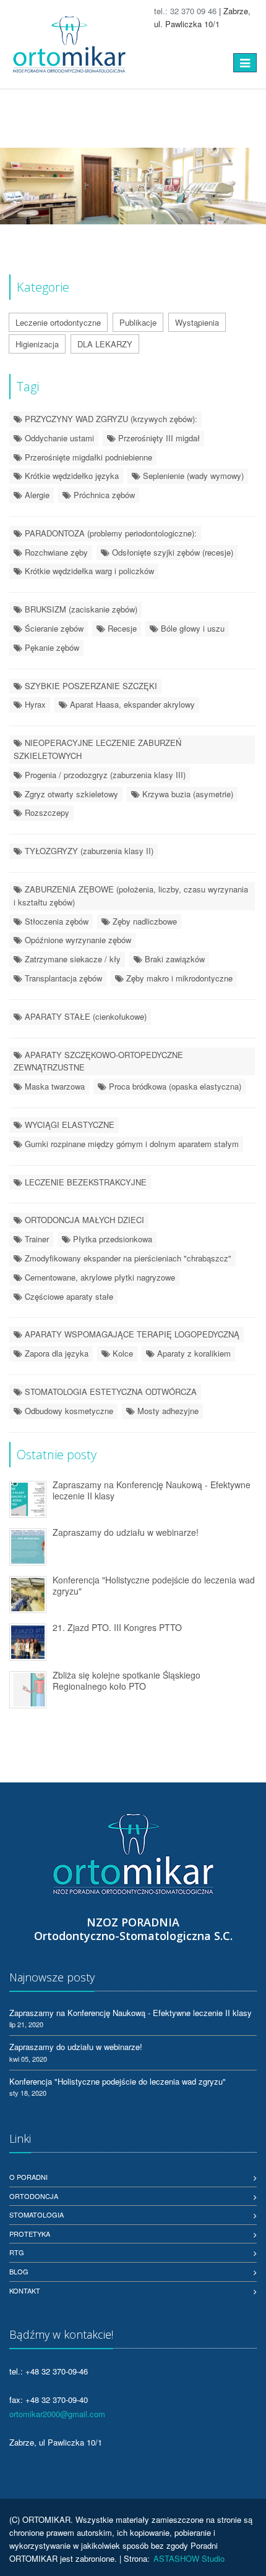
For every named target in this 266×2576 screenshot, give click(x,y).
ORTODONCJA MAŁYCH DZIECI (83, 1220)
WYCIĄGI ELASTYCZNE (68, 1125)
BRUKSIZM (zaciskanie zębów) (80, 609)
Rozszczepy (46, 812)
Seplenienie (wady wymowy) (192, 476)
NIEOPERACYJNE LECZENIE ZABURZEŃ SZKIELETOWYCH (97, 749)
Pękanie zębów (51, 647)
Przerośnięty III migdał (158, 438)
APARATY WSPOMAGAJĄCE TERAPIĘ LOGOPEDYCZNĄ (131, 1334)
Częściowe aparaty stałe (68, 1296)
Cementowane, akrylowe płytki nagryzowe (99, 1277)
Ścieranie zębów (53, 628)
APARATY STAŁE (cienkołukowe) (84, 1016)
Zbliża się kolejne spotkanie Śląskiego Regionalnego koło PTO (127, 1681)
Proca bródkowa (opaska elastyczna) (174, 1086)
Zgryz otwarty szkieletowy (70, 794)
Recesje (121, 628)
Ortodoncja (34, 2196)
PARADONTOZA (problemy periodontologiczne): (109, 533)
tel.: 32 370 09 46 (185, 11)
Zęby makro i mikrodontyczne (178, 978)
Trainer (36, 1239)
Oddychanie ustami (58, 438)
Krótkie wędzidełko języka (71, 476)
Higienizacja (37, 344)
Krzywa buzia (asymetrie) (187, 794)
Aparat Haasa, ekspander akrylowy (131, 704)
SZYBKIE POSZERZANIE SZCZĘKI (90, 686)
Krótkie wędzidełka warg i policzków (88, 571)
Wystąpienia (197, 322)
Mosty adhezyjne (167, 1411)
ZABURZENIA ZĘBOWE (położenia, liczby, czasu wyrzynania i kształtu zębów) (131, 896)
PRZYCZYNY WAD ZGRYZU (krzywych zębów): (110, 419)
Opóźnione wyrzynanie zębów (77, 940)
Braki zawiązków (174, 959)
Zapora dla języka (55, 1353)
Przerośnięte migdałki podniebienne (87, 457)
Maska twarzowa (54, 1086)
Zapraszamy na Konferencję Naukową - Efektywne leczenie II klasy (152, 1490)
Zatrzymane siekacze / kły (71, 959)
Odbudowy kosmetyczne (68, 1411)
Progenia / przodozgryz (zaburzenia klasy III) (104, 775)
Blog (19, 2271)
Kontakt (25, 2290)
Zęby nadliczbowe (144, 921)
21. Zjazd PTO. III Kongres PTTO (117, 1627)
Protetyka (30, 2234)
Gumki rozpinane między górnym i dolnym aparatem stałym (131, 1144)
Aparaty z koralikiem (193, 1353)
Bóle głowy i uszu (191, 628)
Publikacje (138, 322)
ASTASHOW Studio (189, 2558)
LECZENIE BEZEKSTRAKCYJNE (84, 1182)
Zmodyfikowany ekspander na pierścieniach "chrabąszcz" (127, 1258)
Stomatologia (36, 2214)
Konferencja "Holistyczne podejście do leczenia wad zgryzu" (154, 1586)
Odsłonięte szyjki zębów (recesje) (171, 552)
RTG (17, 2252)
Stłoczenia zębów (55, 921)
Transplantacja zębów (62, 978)
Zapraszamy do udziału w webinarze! (126, 1532)
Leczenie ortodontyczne (58, 322)
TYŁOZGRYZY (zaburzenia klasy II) (88, 851)
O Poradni (28, 2177)
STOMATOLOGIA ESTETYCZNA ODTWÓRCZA (109, 1392)
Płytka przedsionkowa (111, 1239)
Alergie (36, 495)
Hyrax (34, 704)
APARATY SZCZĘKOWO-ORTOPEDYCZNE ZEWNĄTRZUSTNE (98, 1061)
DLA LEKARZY (105, 344)
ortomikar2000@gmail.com (57, 2414)
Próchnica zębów (103, 495)
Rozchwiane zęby (55, 552)
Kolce (122, 1353)
